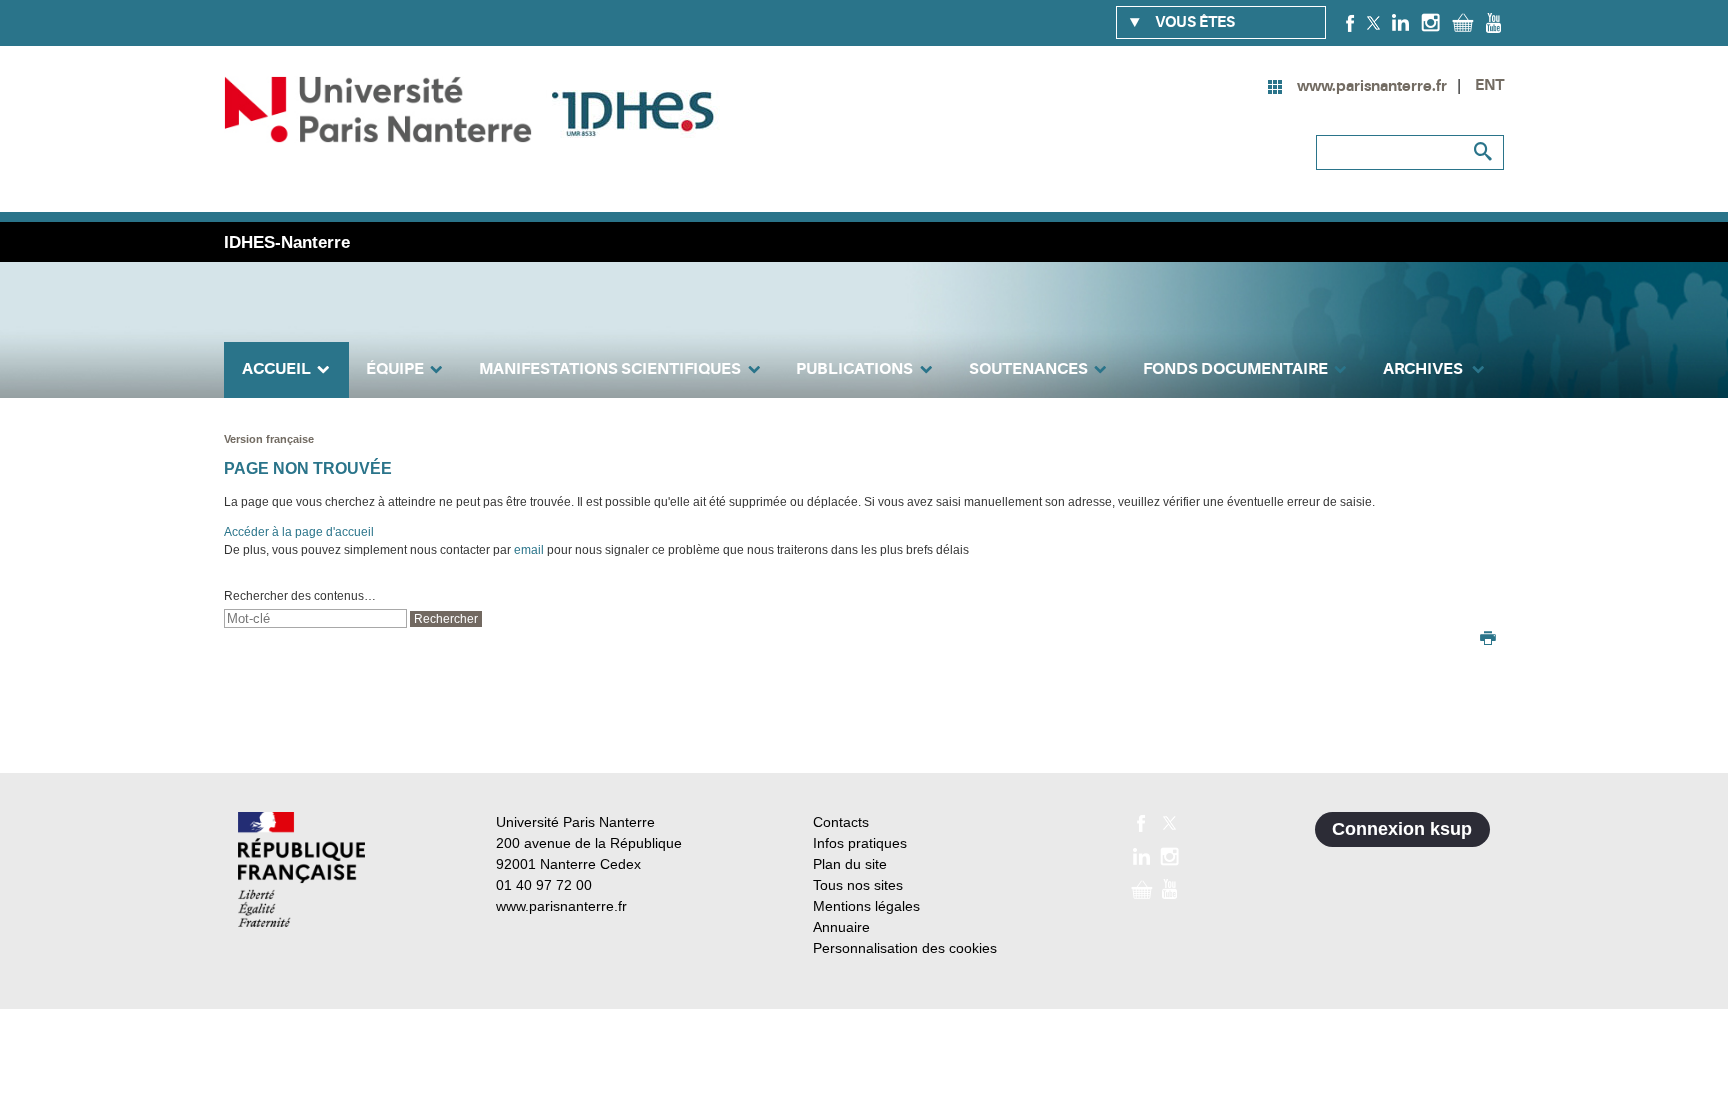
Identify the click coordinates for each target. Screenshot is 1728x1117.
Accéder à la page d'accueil (299, 532)
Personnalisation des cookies (905, 948)
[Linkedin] (1400, 22)
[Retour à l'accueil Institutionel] (301, 869)
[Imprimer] (1488, 640)
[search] (315, 618)
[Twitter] (1373, 22)
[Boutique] (1463, 22)
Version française (269, 439)
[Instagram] (1430, 22)
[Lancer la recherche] (1484, 152)
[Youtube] (1493, 22)
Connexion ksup (1402, 829)
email (529, 550)
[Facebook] (1350, 22)
